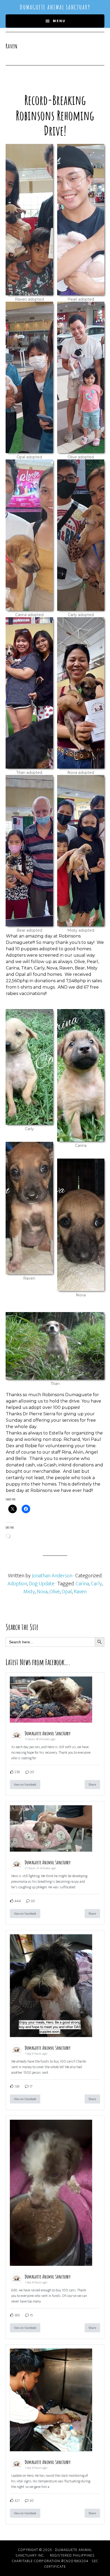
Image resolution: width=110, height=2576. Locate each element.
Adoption (17, 1584)
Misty (29, 1592)
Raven (80, 1592)
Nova (42, 1592)
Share (92, 1785)
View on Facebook (25, 1785)
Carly (96, 1584)
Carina (82, 1584)
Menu (59, 21)
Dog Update (42, 1584)
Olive (55, 1592)
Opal (67, 1592)
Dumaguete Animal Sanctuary (55, 7)
